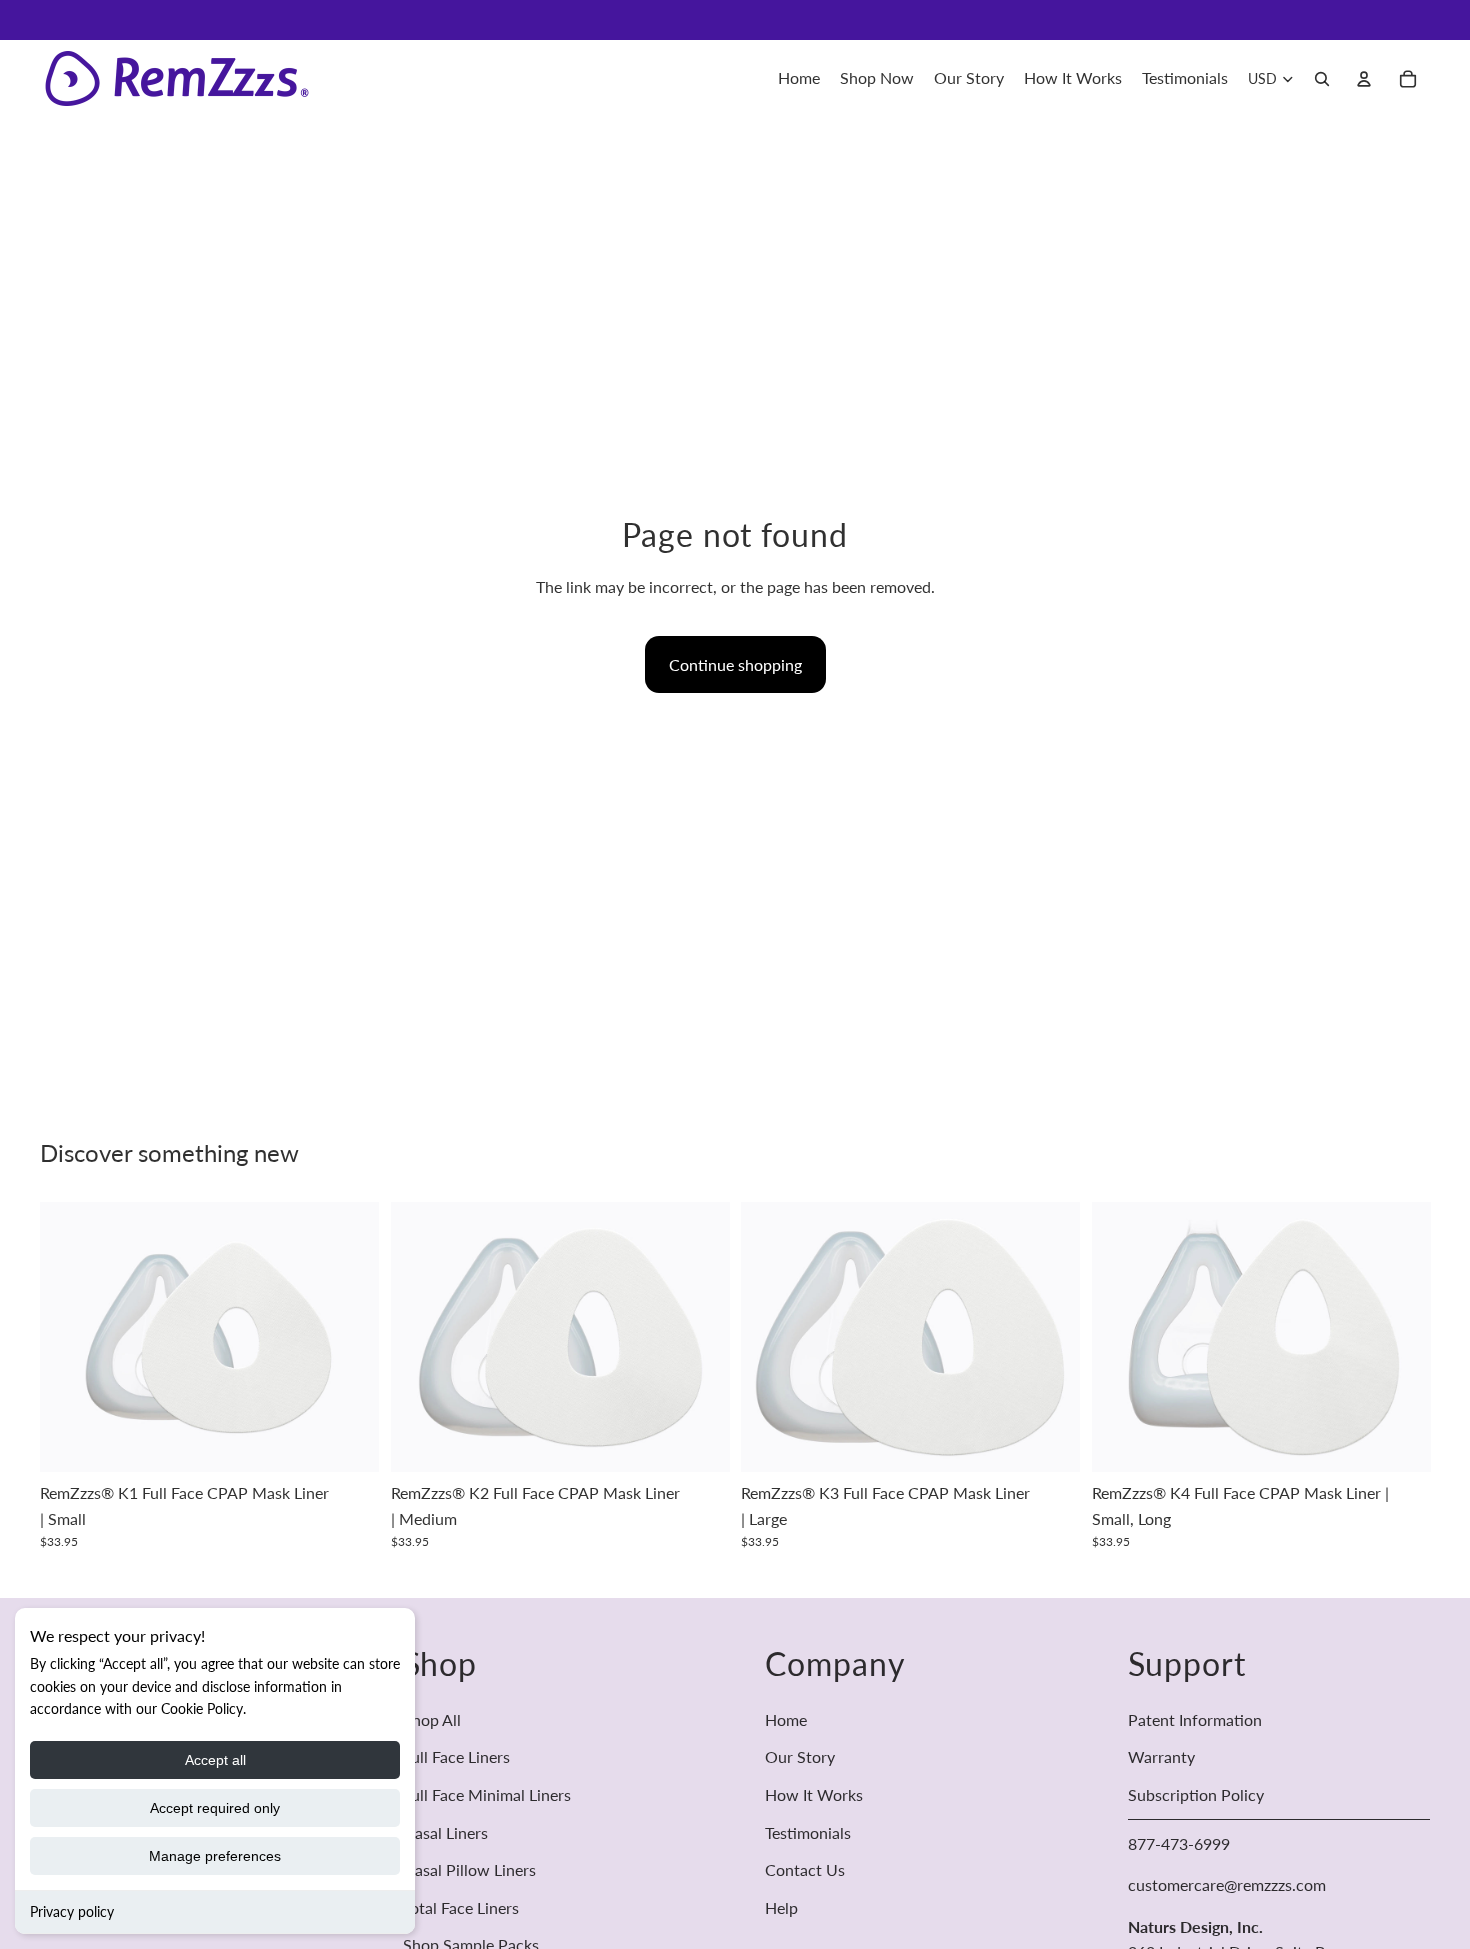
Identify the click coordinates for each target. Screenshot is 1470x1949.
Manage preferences (215, 1856)
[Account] (1364, 79)
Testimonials (808, 1831)
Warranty (1161, 1756)
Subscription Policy (1196, 1794)
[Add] (348, 1442)
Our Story (800, 1756)
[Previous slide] (70, 1337)
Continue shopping (735, 664)
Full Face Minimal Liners (487, 1794)
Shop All (432, 1719)
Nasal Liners (445, 1831)
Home (786, 1719)
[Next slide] (349, 1337)
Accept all (215, 1760)
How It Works (814, 1794)
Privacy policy (72, 1911)
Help (781, 1907)
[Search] (1322, 79)
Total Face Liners (461, 1907)
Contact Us (805, 1869)
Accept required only (215, 1808)
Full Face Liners (456, 1756)
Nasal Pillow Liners (469, 1869)
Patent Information (1195, 1719)
